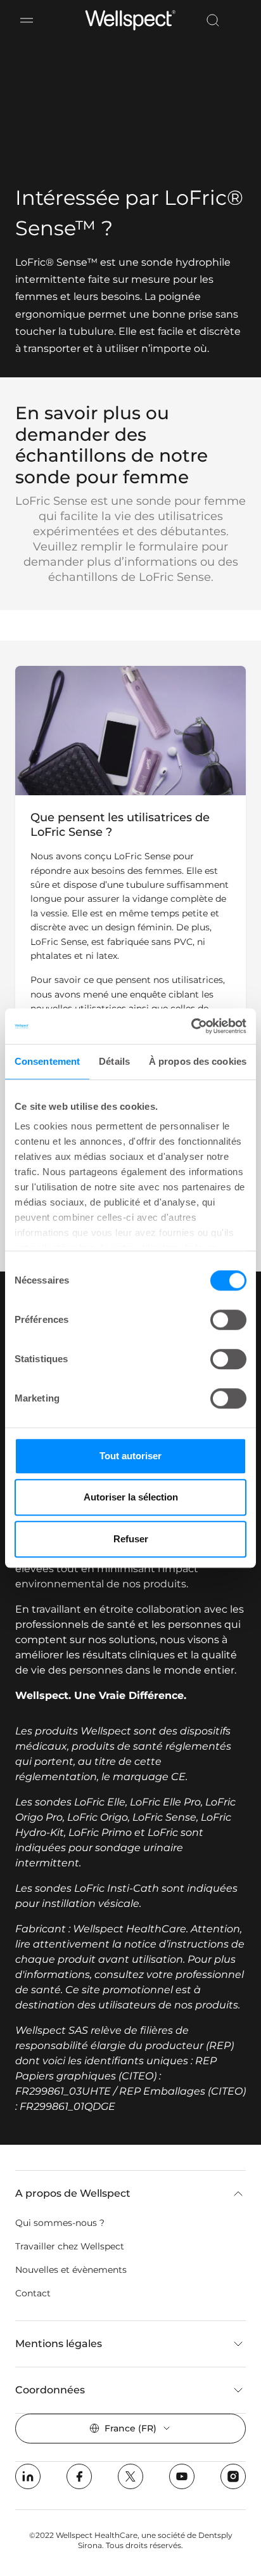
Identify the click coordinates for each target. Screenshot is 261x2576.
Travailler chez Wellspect (70, 2246)
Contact (33, 2293)
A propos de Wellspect (73, 2193)
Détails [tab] (114, 1061)
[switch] (228, 1320)
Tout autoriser (130, 1456)
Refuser (131, 1539)
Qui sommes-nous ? (60, 2223)
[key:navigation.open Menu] (27, 20)
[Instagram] (233, 2476)
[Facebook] (79, 2476)
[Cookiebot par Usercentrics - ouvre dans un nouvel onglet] (191, 1026)
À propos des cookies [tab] (198, 1061)
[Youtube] (182, 2476)
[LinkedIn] (28, 2476)
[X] (130, 2476)
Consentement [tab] (47, 1061)
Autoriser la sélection (131, 1497)
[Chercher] (213, 20)
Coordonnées (50, 2390)
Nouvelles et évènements (71, 2270)
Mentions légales (59, 2344)
